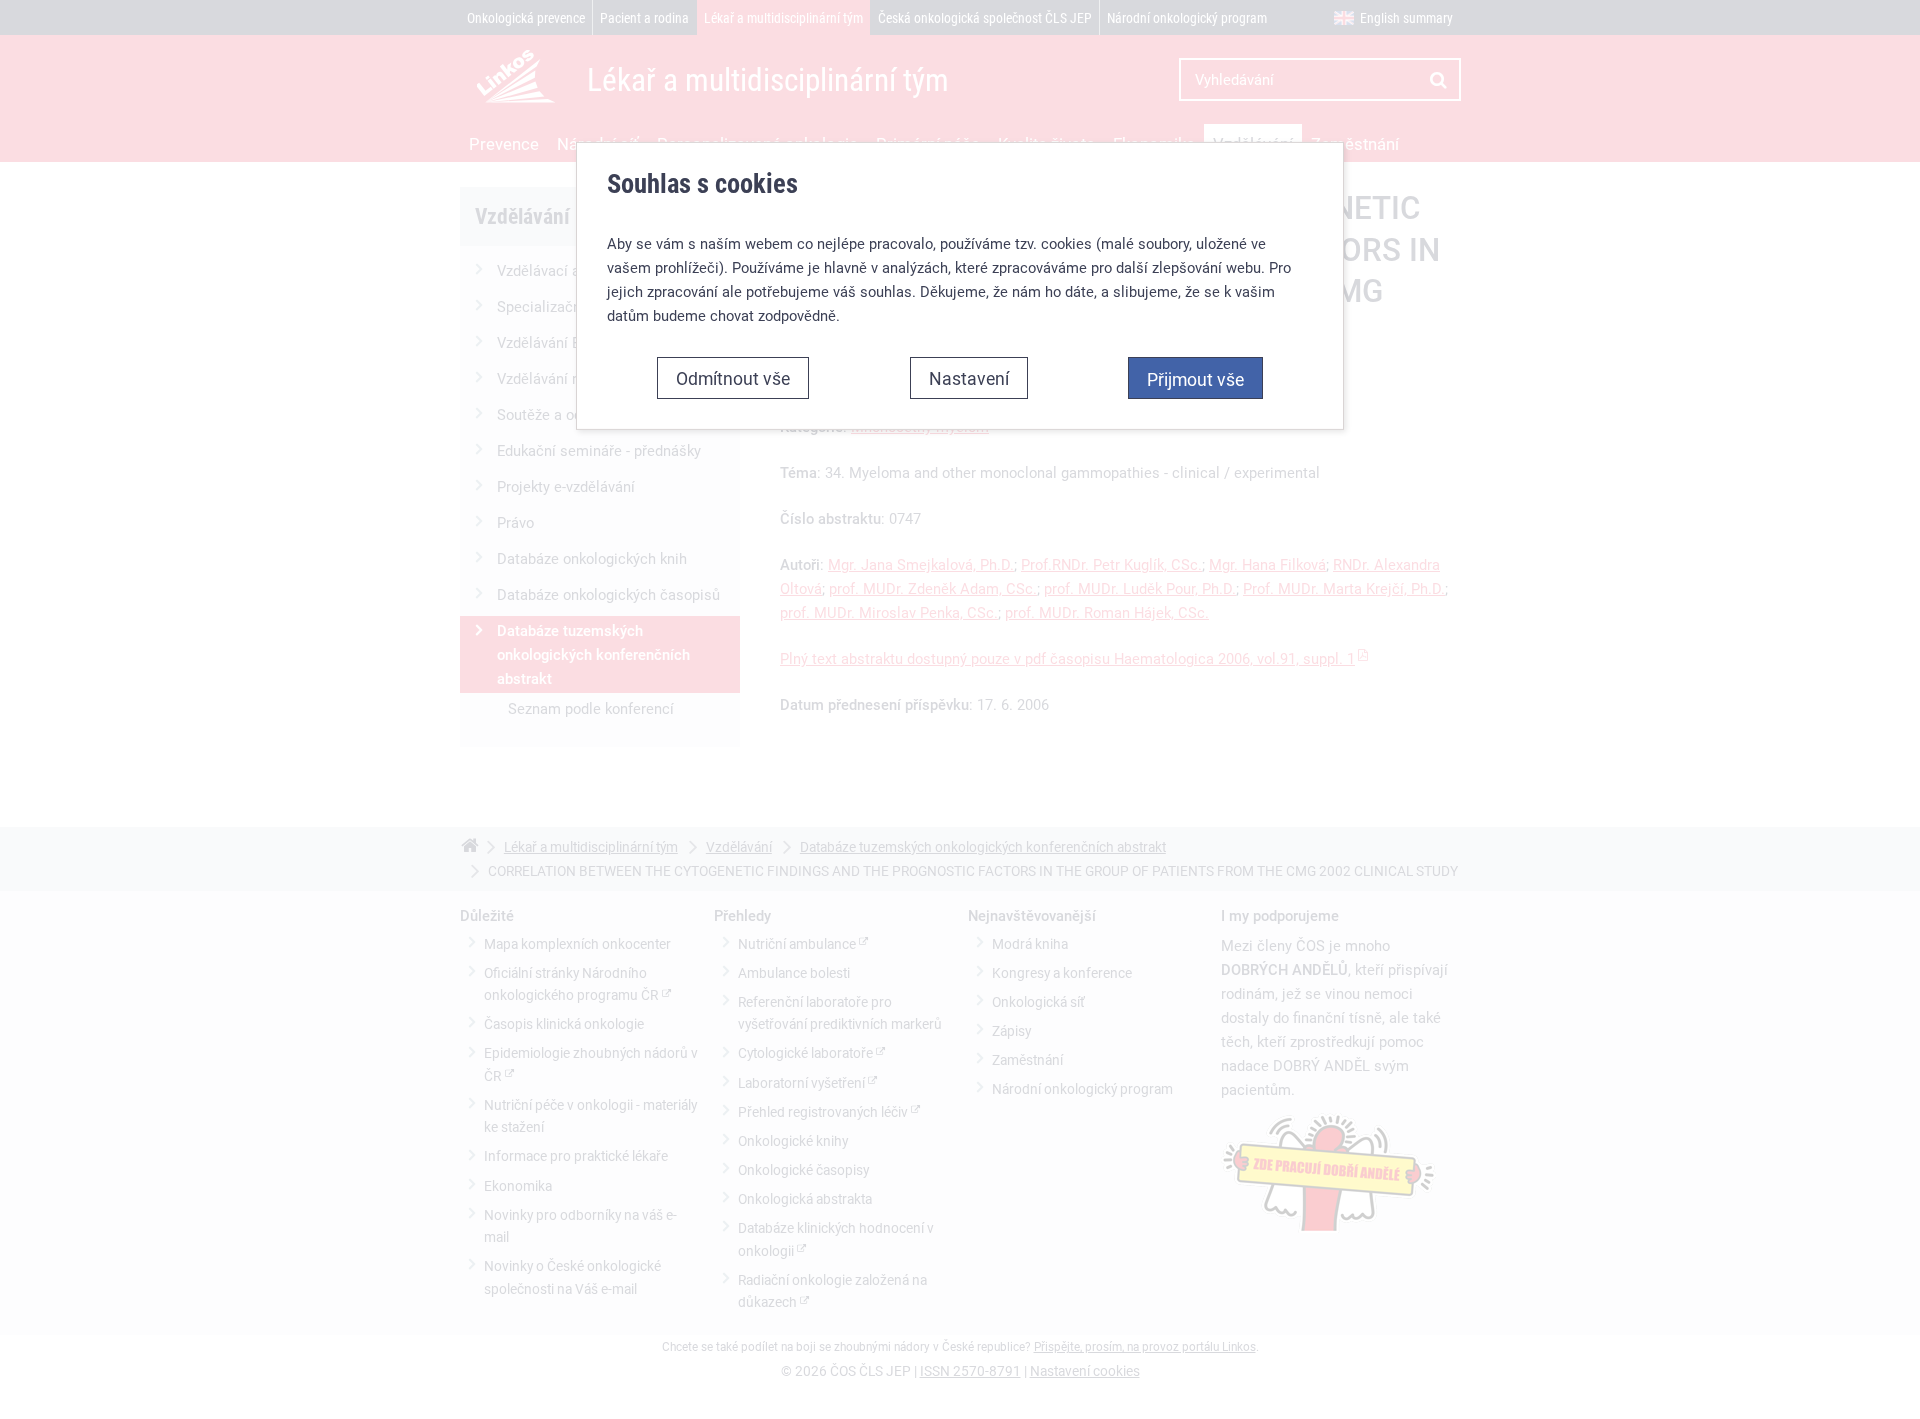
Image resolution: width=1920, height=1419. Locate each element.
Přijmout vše (1195, 379)
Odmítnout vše (733, 378)
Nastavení (969, 378)
